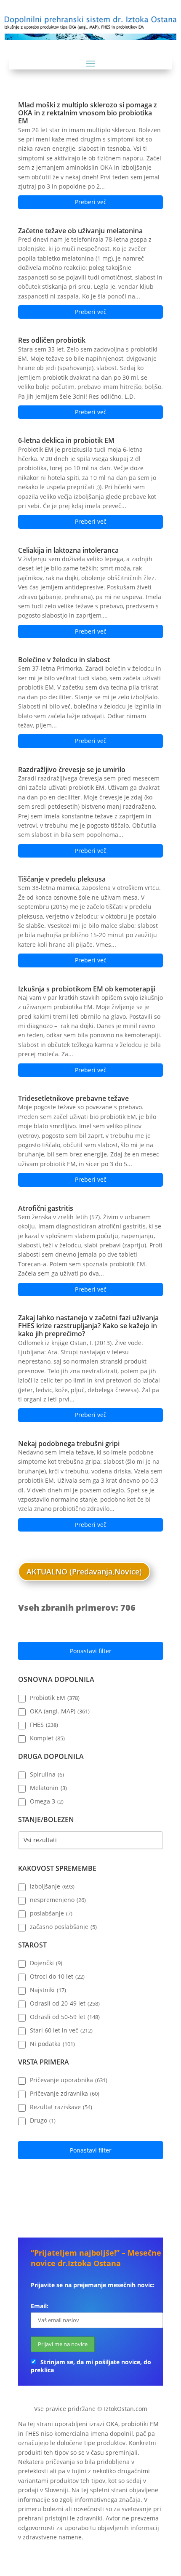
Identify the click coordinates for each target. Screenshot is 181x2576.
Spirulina (47, 1774)
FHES (44, 1725)
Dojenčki (46, 1963)
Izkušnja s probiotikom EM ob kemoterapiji (87, 989)
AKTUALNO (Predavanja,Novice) (84, 1572)
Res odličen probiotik (52, 340)
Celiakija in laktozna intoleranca (68, 550)
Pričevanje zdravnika (65, 2094)
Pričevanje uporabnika (69, 2080)
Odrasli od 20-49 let (65, 2003)
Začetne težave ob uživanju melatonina (80, 231)
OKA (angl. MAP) (60, 1711)
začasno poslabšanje (63, 1927)
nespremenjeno (58, 1900)
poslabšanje (51, 1913)
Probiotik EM (55, 1698)
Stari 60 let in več (61, 2030)
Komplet (47, 1738)
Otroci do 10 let (57, 1977)
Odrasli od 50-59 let (65, 2017)
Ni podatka (52, 2044)
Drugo (43, 2120)
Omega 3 (47, 1801)
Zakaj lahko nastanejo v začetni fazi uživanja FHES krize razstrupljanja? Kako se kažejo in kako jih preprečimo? (88, 1326)
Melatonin (48, 1788)
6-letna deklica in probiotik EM (66, 440)
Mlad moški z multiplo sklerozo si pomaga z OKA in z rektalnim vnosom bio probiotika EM (88, 113)
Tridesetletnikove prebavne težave (73, 1098)
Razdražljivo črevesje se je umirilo (72, 770)
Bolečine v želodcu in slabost (64, 660)
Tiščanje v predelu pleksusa (62, 879)
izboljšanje (52, 1886)
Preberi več (91, 202)
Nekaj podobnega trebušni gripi (69, 1444)
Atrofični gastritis (46, 1208)
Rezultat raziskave (61, 2107)
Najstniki (48, 1990)
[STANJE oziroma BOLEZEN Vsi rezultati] (90, 1840)
